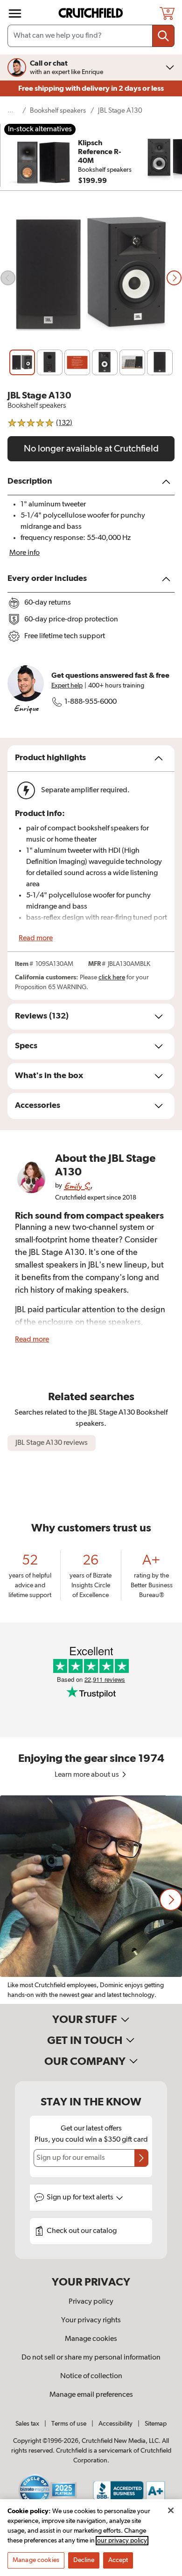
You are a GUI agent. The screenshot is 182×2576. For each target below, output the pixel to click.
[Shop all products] (15, 13)
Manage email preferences (91, 2395)
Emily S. (77, 1186)
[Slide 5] (132, 362)
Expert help (67, 686)
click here (112, 978)
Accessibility (115, 2424)
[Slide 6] (160, 362)
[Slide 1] (22, 362)
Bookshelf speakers (58, 111)
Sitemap (156, 2424)
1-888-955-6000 (91, 702)
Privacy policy (91, 2302)
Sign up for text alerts (81, 2198)
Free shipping (91, 88)
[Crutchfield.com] (92, 13)
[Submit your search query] (163, 36)
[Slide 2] (50, 362)
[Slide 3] (77, 362)
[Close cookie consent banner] (171, 2510)
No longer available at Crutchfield (91, 449)
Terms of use (69, 2424)
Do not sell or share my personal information (91, 2358)
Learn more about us (87, 1775)
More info (24, 553)
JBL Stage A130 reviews (52, 1443)
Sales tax (27, 2424)
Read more (36, 938)
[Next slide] (174, 278)
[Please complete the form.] (141, 2158)
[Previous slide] (8, 278)
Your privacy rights (91, 2320)
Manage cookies (91, 2339)
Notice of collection (91, 2376)
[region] (91, 1900)
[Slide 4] (105, 362)
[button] (171, 1900)
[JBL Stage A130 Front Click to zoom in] (91, 278)
